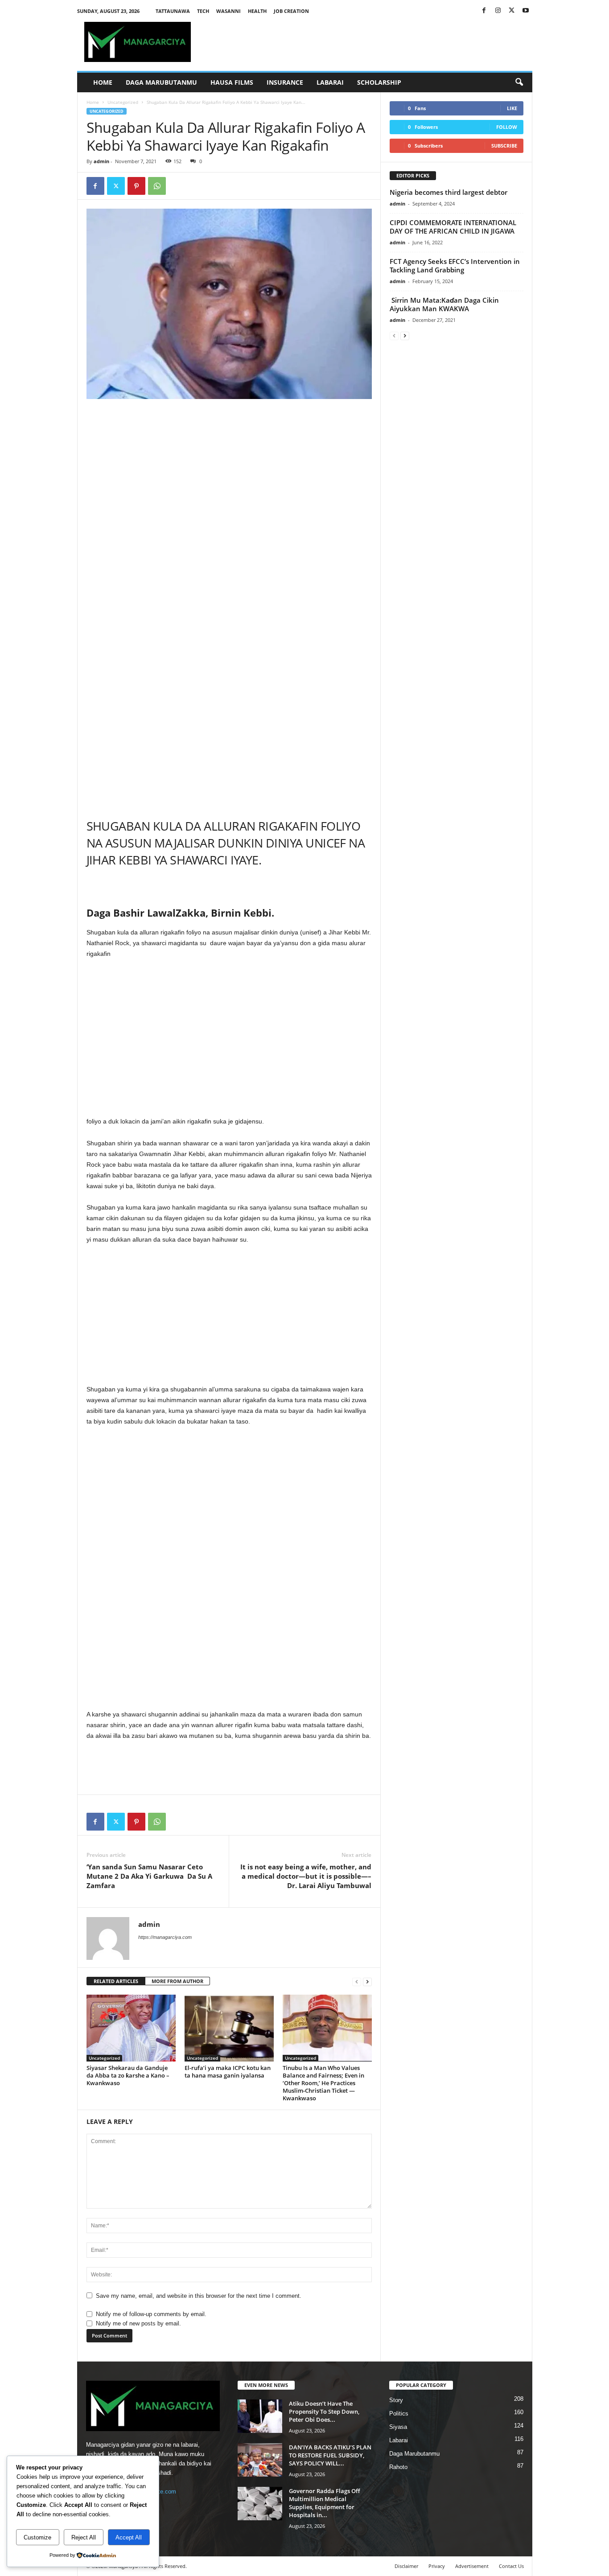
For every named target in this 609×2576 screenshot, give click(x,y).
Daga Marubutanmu (161, 82)
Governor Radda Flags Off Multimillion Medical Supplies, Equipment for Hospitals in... (324, 2503)
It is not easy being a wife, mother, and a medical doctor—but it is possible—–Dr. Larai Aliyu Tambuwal (306, 1876)
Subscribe (504, 146)
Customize (37, 2537)
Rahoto (398, 2467)
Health (257, 11)
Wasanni (228, 11)
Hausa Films (232, 82)
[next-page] (367, 1981)
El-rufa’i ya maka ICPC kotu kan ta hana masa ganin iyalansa (228, 2072)
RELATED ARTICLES (116, 1981)
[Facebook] (484, 11)
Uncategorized (123, 102)
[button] (519, 82)
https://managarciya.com (165, 1937)
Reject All (84, 2537)
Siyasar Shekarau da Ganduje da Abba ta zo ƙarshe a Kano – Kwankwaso (128, 2075)
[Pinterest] (136, 186)
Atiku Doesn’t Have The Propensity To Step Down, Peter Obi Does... (324, 2411)
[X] (512, 11)
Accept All (129, 2537)
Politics (399, 2413)
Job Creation (291, 11)
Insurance (285, 82)
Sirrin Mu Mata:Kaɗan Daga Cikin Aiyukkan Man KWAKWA (444, 304)
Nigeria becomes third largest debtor (449, 192)
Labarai (330, 82)
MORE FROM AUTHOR (177, 1981)
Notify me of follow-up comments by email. (151, 2314)
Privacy (437, 2566)
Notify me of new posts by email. (138, 2323)
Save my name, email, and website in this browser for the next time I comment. (199, 2296)
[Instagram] (498, 11)
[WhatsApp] (157, 186)
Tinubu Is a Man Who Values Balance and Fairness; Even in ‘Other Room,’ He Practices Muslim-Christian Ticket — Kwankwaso (323, 2083)
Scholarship (379, 82)
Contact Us (511, 2566)
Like (512, 108)
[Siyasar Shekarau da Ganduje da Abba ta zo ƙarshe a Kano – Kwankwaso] (131, 2028)
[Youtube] (526, 11)
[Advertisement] (229, 471)
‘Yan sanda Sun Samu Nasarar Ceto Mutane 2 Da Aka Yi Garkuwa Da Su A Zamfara (149, 1876)
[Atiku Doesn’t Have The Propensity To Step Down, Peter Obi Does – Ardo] (260, 2416)
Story (396, 2400)
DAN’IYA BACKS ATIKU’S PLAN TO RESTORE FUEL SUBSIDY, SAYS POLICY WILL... (330, 2455)
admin (101, 161)
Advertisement (472, 2566)
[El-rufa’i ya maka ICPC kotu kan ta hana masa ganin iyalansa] (229, 2028)
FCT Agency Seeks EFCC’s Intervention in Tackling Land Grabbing (455, 265)
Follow (507, 127)
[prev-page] (357, 1981)
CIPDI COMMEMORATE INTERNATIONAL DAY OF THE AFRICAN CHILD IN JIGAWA (453, 227)
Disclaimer (406, 2566)
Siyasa (398, 2427)
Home (103, 82)
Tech (203, 11)
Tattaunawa (173, 11)
